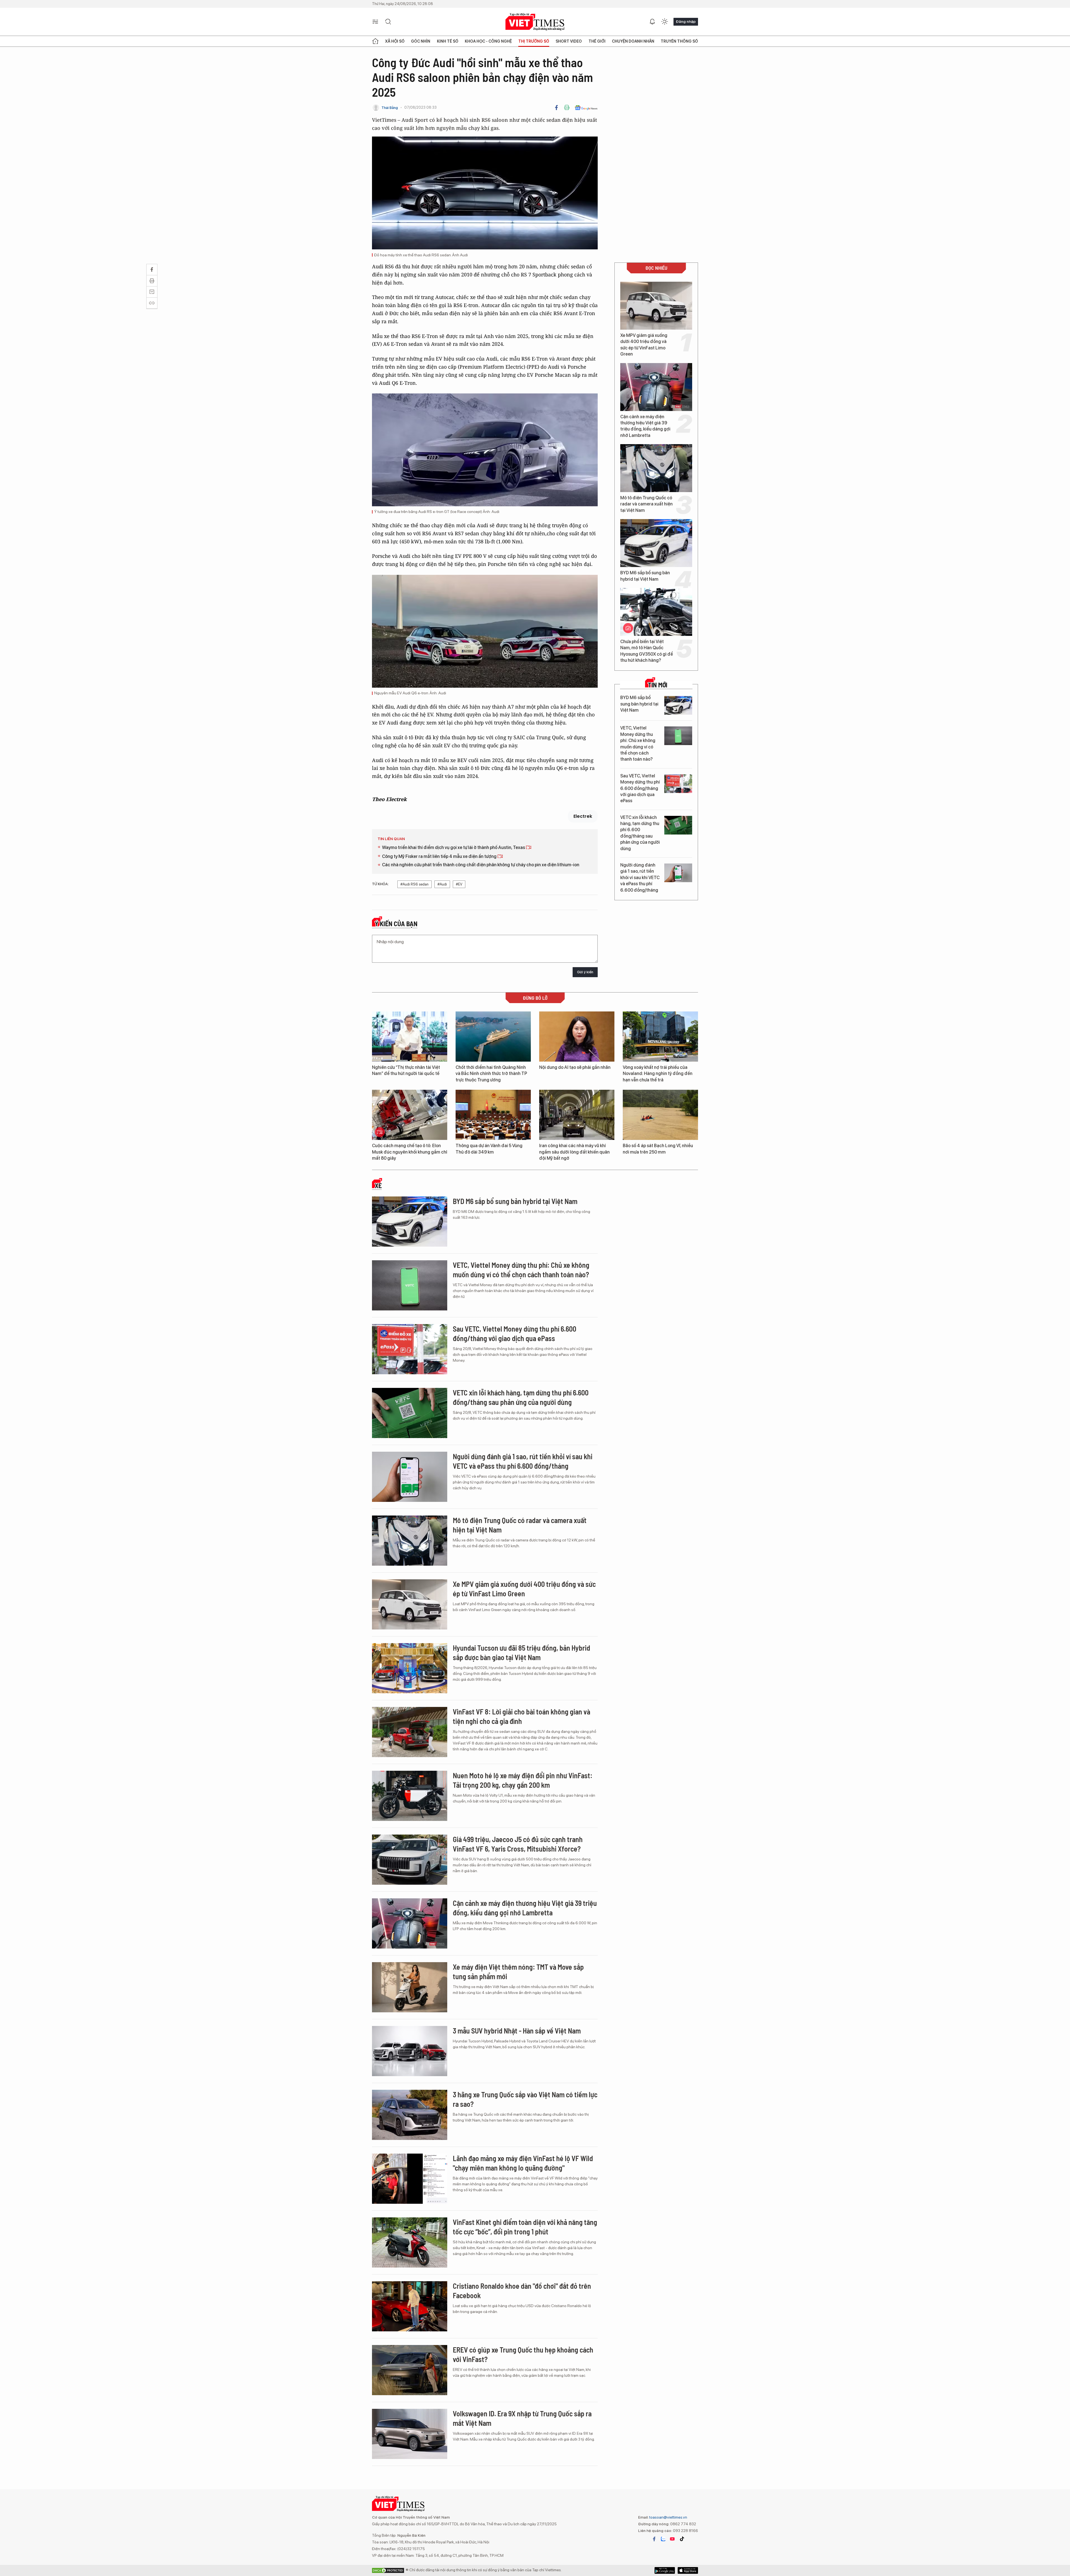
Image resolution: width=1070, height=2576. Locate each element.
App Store (665, 2570)
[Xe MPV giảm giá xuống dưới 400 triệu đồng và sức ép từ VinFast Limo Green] (656, 306)
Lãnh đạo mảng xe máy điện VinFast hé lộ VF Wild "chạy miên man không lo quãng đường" (523, 2163)
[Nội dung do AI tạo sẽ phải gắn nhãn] (577, 1037)
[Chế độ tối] (665, 22)
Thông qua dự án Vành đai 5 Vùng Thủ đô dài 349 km (489, 1149)
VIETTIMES (535, 22)
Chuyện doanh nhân (633, 41)
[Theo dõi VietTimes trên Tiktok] (682, 2539)
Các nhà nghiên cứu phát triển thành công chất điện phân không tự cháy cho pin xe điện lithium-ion (481, 865)
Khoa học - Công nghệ (488, 41)
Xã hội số (395, 41)
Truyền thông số (679, 41)
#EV (459, 884)
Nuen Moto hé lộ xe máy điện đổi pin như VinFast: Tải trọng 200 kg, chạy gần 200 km (523, 1780)
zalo (663, 2539)
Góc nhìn (421, 41)
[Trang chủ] (375, 41)
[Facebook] (556, 108)
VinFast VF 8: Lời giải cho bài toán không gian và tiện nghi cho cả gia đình (521, 1716)
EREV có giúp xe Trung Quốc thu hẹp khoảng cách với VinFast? (523, 2354)
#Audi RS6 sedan (414, 884)
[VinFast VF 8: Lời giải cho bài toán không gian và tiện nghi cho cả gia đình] (410, 1732)
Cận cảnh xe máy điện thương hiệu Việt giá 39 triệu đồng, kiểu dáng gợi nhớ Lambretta (645, 426)
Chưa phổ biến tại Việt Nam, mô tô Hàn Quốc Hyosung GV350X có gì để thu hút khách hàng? (647, 651)
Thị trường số (534, 41)
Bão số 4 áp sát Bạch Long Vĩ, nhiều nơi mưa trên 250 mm (658, 1149)
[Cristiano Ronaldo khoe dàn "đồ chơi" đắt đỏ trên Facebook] (410, 2306)
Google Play (688, 2570)
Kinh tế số (448, 41)
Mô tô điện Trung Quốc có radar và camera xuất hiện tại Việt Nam (646, 504)
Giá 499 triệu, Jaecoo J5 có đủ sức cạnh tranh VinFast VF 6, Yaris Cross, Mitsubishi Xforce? (518, 1844)
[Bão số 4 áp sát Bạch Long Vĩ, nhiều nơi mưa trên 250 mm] (660, 1115)
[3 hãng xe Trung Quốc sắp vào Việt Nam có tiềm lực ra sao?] (410, 2115)
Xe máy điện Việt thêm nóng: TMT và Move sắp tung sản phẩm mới (518, 1971)
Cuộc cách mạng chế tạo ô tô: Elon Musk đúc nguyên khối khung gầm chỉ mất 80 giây (410, 1152)
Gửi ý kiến (585, 972)
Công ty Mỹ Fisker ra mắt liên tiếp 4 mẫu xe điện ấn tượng (440, 856)
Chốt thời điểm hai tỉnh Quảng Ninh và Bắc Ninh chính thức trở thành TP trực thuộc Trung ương (491, 1074)
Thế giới (597, 41)
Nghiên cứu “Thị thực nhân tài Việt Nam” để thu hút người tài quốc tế (406, 1070)
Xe (378, 1186)
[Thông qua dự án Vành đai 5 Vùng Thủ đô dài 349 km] (493, 1115)
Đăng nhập (686, 21)
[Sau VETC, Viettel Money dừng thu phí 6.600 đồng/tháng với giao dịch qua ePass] (678, 784)
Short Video (569, 41)
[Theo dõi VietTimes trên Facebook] (654, 2539)
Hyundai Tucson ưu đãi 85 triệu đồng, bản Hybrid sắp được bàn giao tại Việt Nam (521, 1652)
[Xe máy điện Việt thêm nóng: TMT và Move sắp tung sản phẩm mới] (410, 1987)
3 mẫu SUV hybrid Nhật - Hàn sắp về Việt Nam (517, 2031)
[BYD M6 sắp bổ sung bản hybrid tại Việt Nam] (656, 543)
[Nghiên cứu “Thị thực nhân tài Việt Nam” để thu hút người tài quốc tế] (410, 1037)
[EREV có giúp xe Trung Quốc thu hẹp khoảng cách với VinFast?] (410, 2370)
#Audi (442, 884)
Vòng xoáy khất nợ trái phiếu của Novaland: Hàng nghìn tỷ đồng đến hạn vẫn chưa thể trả (658, 1074)
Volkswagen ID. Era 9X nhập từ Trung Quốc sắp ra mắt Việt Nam (522, 2418)
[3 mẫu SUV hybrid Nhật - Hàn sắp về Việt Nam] (410, 2051)
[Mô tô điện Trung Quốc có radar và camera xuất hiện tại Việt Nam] (656, 468)
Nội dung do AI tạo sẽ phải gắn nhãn (575, 1067)
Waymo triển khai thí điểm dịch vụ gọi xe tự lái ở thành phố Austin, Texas (454, 847)
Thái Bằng (390, 108)
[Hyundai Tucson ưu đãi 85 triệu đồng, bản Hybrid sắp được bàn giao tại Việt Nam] (410, 1668)
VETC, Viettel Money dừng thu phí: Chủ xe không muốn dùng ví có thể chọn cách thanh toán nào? (638, 744)
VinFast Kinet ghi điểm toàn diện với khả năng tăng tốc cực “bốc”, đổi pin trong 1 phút (525, 2227)
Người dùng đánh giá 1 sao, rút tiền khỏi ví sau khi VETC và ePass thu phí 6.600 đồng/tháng (640, 878)
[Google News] (586, 108)
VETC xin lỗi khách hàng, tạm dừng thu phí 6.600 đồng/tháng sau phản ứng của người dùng (640, 833)
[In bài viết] (567, 108)
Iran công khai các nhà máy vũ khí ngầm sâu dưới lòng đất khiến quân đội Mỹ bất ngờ (574, 1152)
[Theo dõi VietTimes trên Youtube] (672, 2539)
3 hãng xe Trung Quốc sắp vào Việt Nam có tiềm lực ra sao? (525, 2099)
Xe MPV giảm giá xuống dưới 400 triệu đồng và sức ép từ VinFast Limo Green (644, 345)
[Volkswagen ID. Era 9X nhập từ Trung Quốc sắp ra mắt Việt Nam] (410, 2434)
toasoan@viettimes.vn (668, 2517)
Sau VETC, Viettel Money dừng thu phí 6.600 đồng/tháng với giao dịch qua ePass (640, 788)
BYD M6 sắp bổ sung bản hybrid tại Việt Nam (645, 576)
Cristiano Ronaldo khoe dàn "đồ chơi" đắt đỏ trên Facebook (522, 2291)
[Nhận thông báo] (652, 22)
